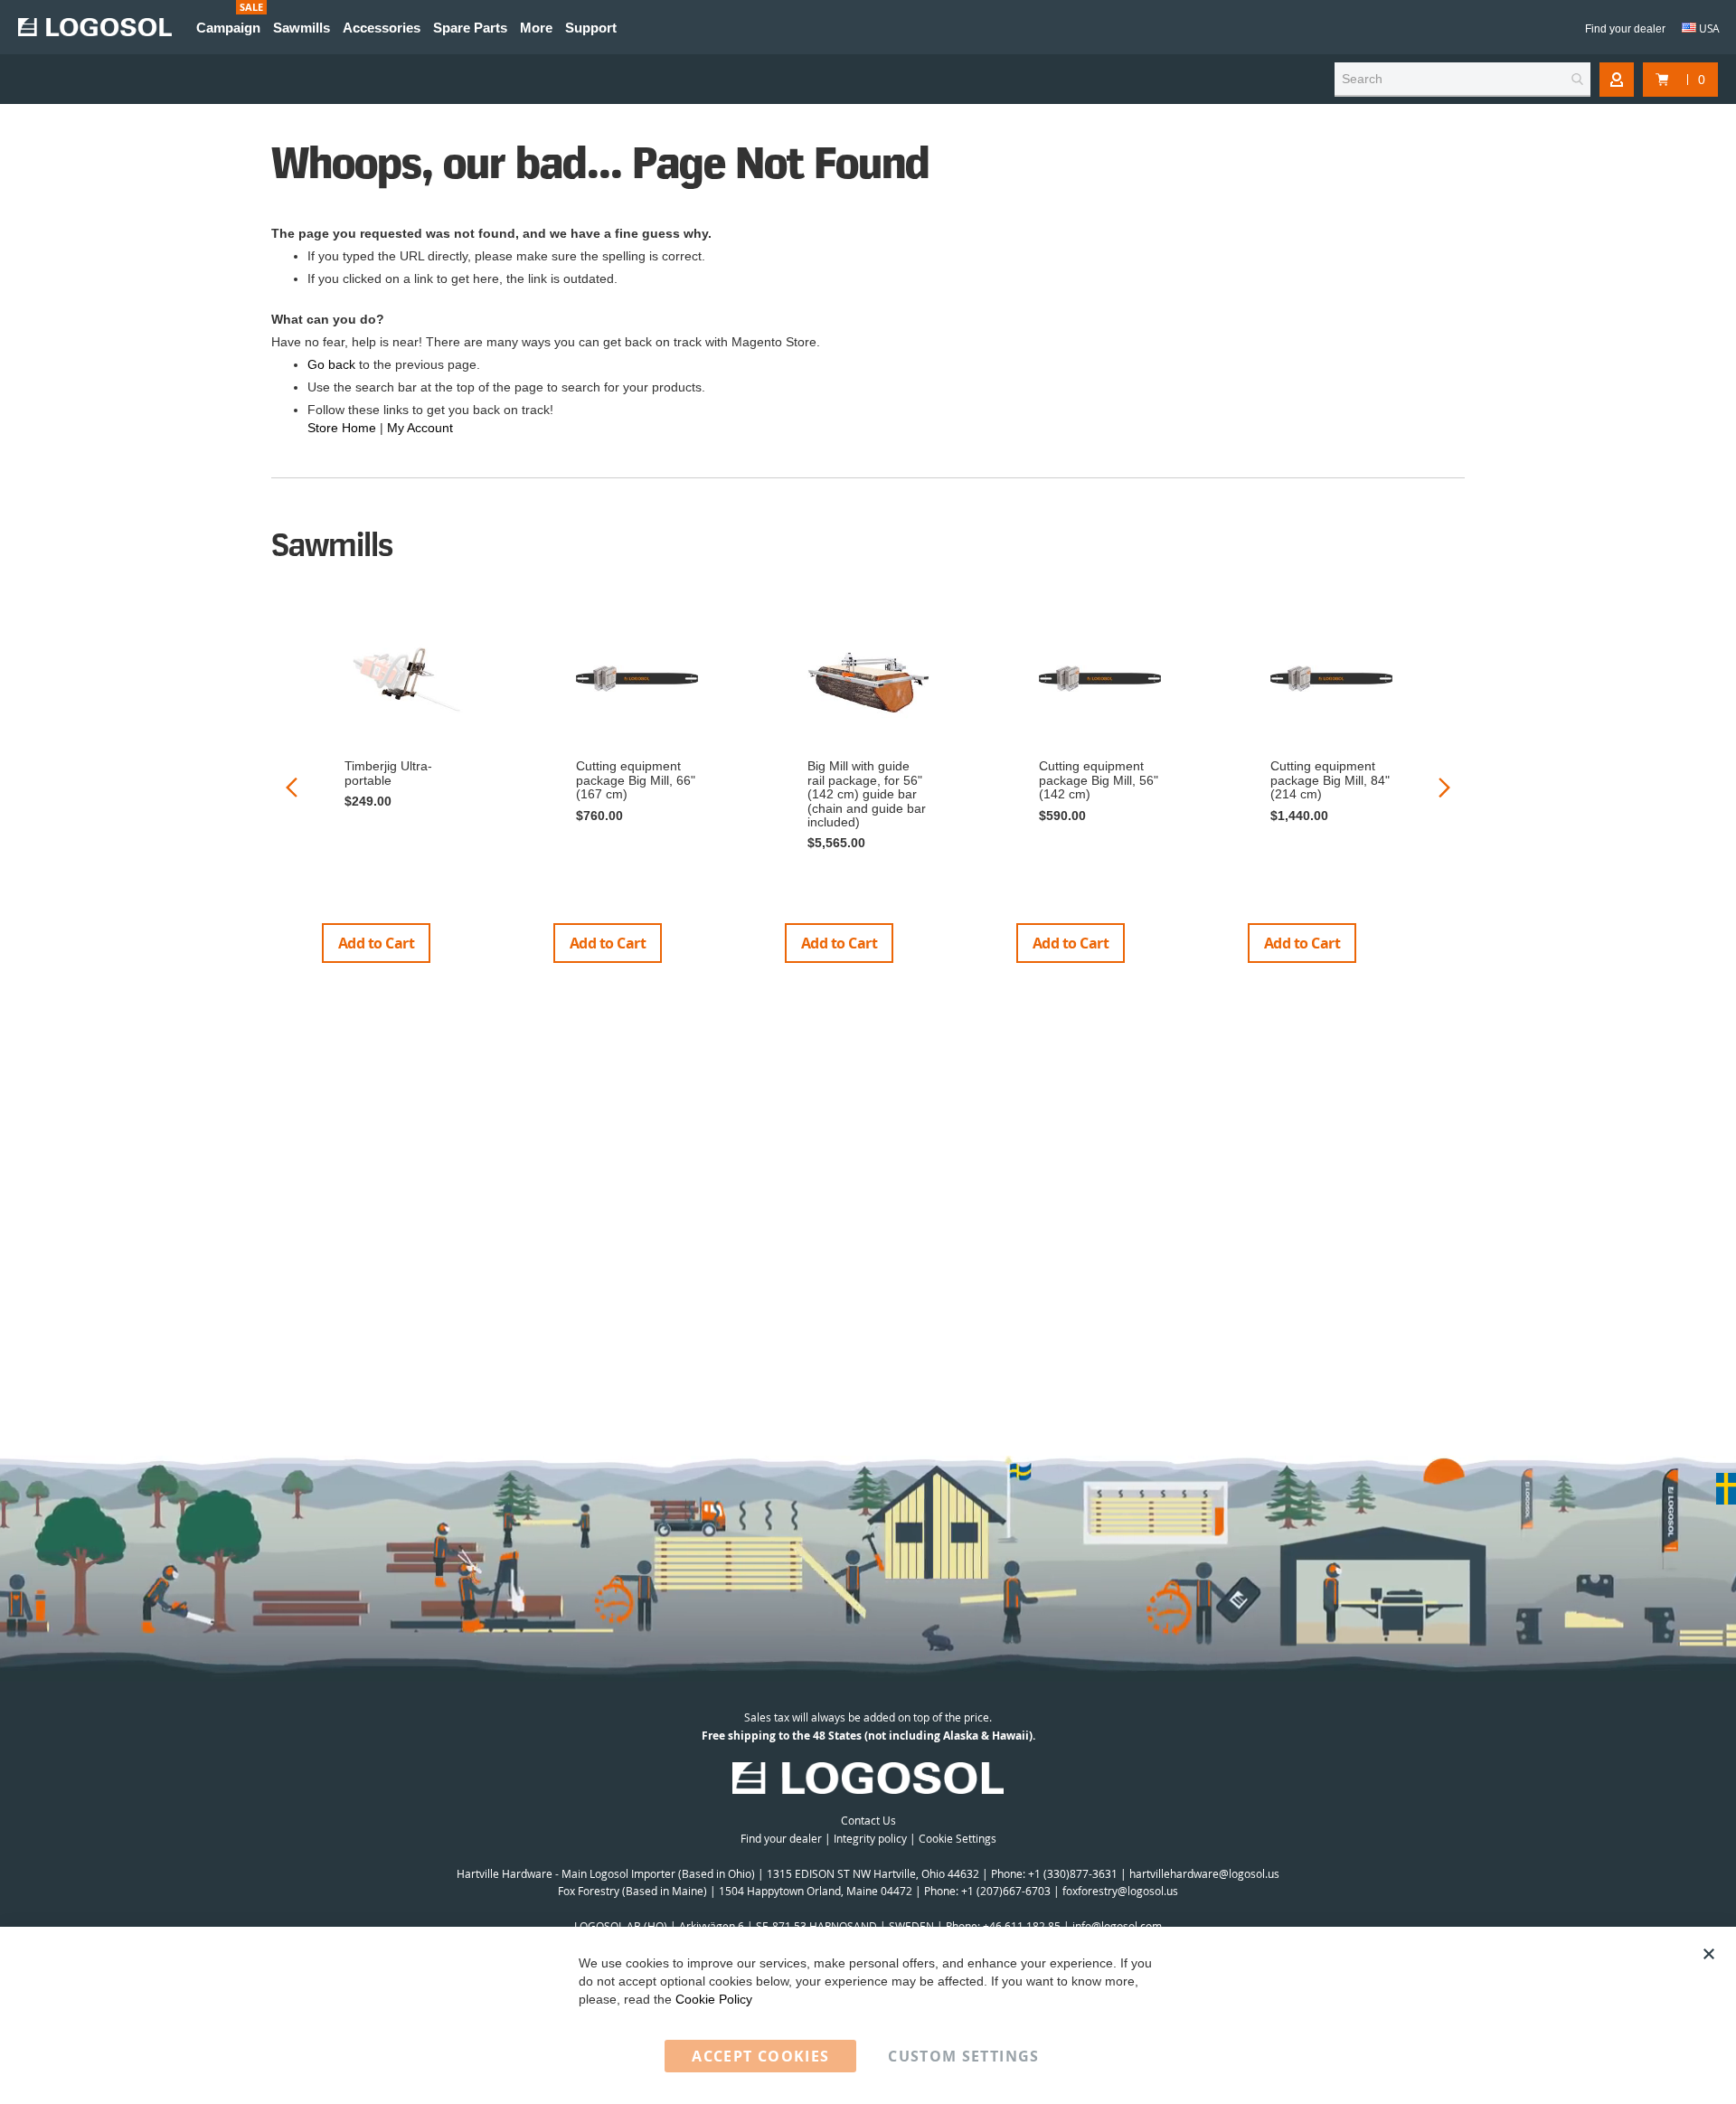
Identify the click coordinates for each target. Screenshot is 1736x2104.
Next (1444, 787)
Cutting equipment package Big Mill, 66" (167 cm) (636, 780)
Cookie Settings (958, 1838)
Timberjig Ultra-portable (388, 773)
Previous (292, 787)
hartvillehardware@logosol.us (1204, 1873)
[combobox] (1462, 80)
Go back (331, 364)
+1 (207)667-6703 (1006, 1891)
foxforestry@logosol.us (1120, 1891)
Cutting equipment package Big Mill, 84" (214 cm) (1330, 780)
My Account (420, 428)
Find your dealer (1625, 29)
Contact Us (868, 1820)
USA (1708, 28)
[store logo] (95, 27)
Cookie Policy (714, 1999)
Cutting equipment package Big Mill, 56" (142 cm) (1099, 780)
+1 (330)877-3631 (1073, 1873)
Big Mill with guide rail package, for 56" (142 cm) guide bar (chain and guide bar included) (867, 794)
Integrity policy (870, 1838)
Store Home (342, 428)
